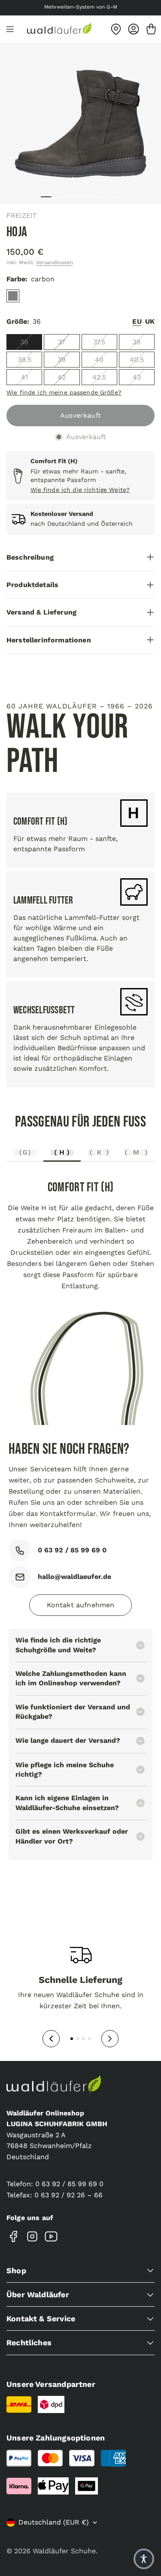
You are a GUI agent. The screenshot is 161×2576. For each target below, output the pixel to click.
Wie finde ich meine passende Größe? (64, 392)
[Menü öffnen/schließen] (10, 29)
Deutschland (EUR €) (54, 2522)
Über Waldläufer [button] (38, 2294)
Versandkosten (55, 262)
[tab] (25, 1155)
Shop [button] (16, 2270)
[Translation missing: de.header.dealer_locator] (116, 29)
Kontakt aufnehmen (81, 1605)
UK (150, 321)
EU (137, 321)
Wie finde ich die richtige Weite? (80, 490)
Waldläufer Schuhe (64, 2551)
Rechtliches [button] (29, 2343)
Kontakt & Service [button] (41, 2318)
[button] (144, 2559)
